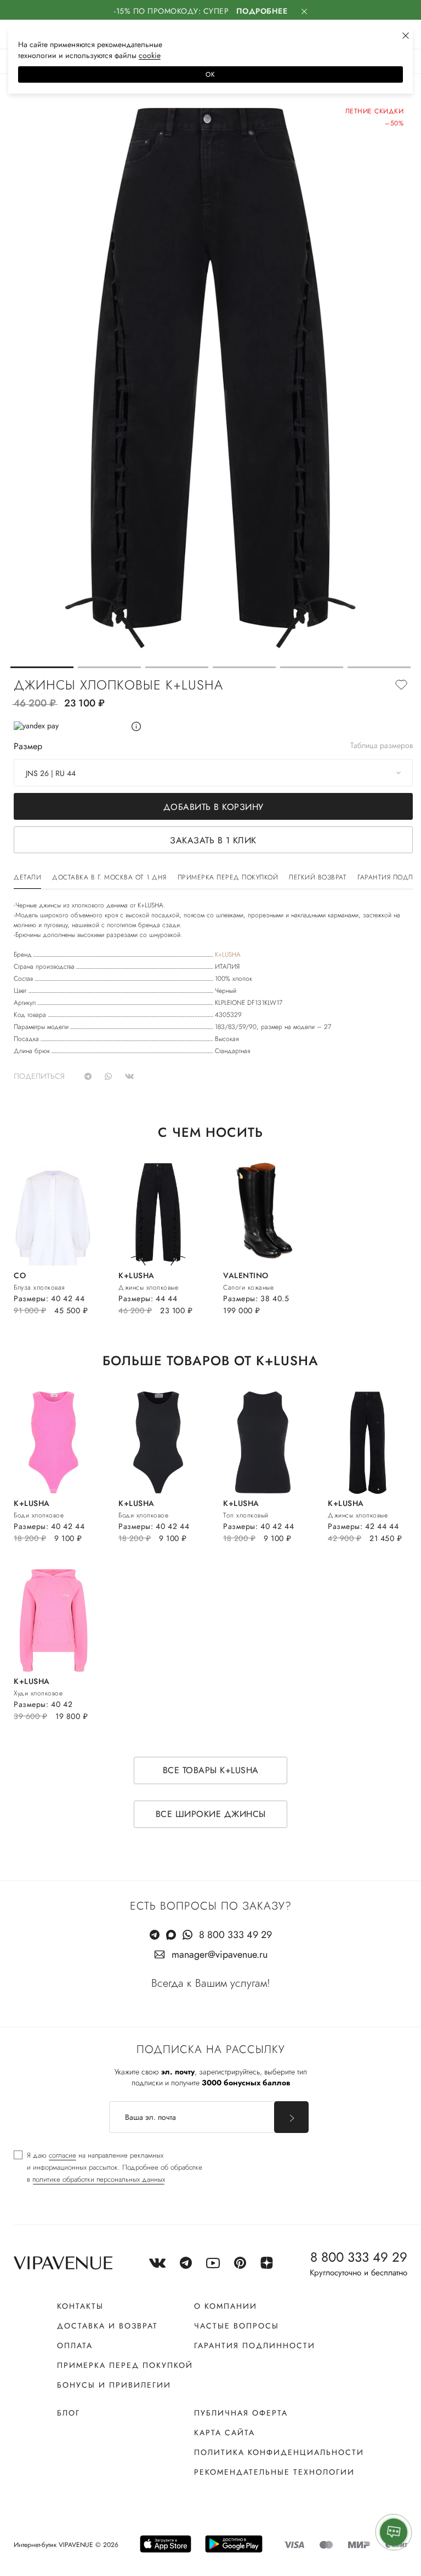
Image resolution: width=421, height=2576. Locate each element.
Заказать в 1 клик (213, 840)
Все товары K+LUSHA (211, 1770)
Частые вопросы (237, 2326)
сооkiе (150, 55)
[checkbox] (108, 2167)
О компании (226, 2306)
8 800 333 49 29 (235, 1935)
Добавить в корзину (214, 807)
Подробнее (262, 11)
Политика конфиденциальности (279, 2452)
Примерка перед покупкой (125, 2365)
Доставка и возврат (107, 2326)
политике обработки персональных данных (99, 2179)
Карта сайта (224, 2433)
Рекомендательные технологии (274, 2472)
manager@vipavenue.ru (220, 1954)
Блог (69, 2413)
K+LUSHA (228, 955)
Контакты (80, 2306)
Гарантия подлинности (255, 2345)
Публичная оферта (241, 2413)
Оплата (75, 2345)
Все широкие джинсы (211, 1814)
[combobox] (213, 773)
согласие (62, 2155)
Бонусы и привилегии (114, 2385)
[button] (42, 667)
